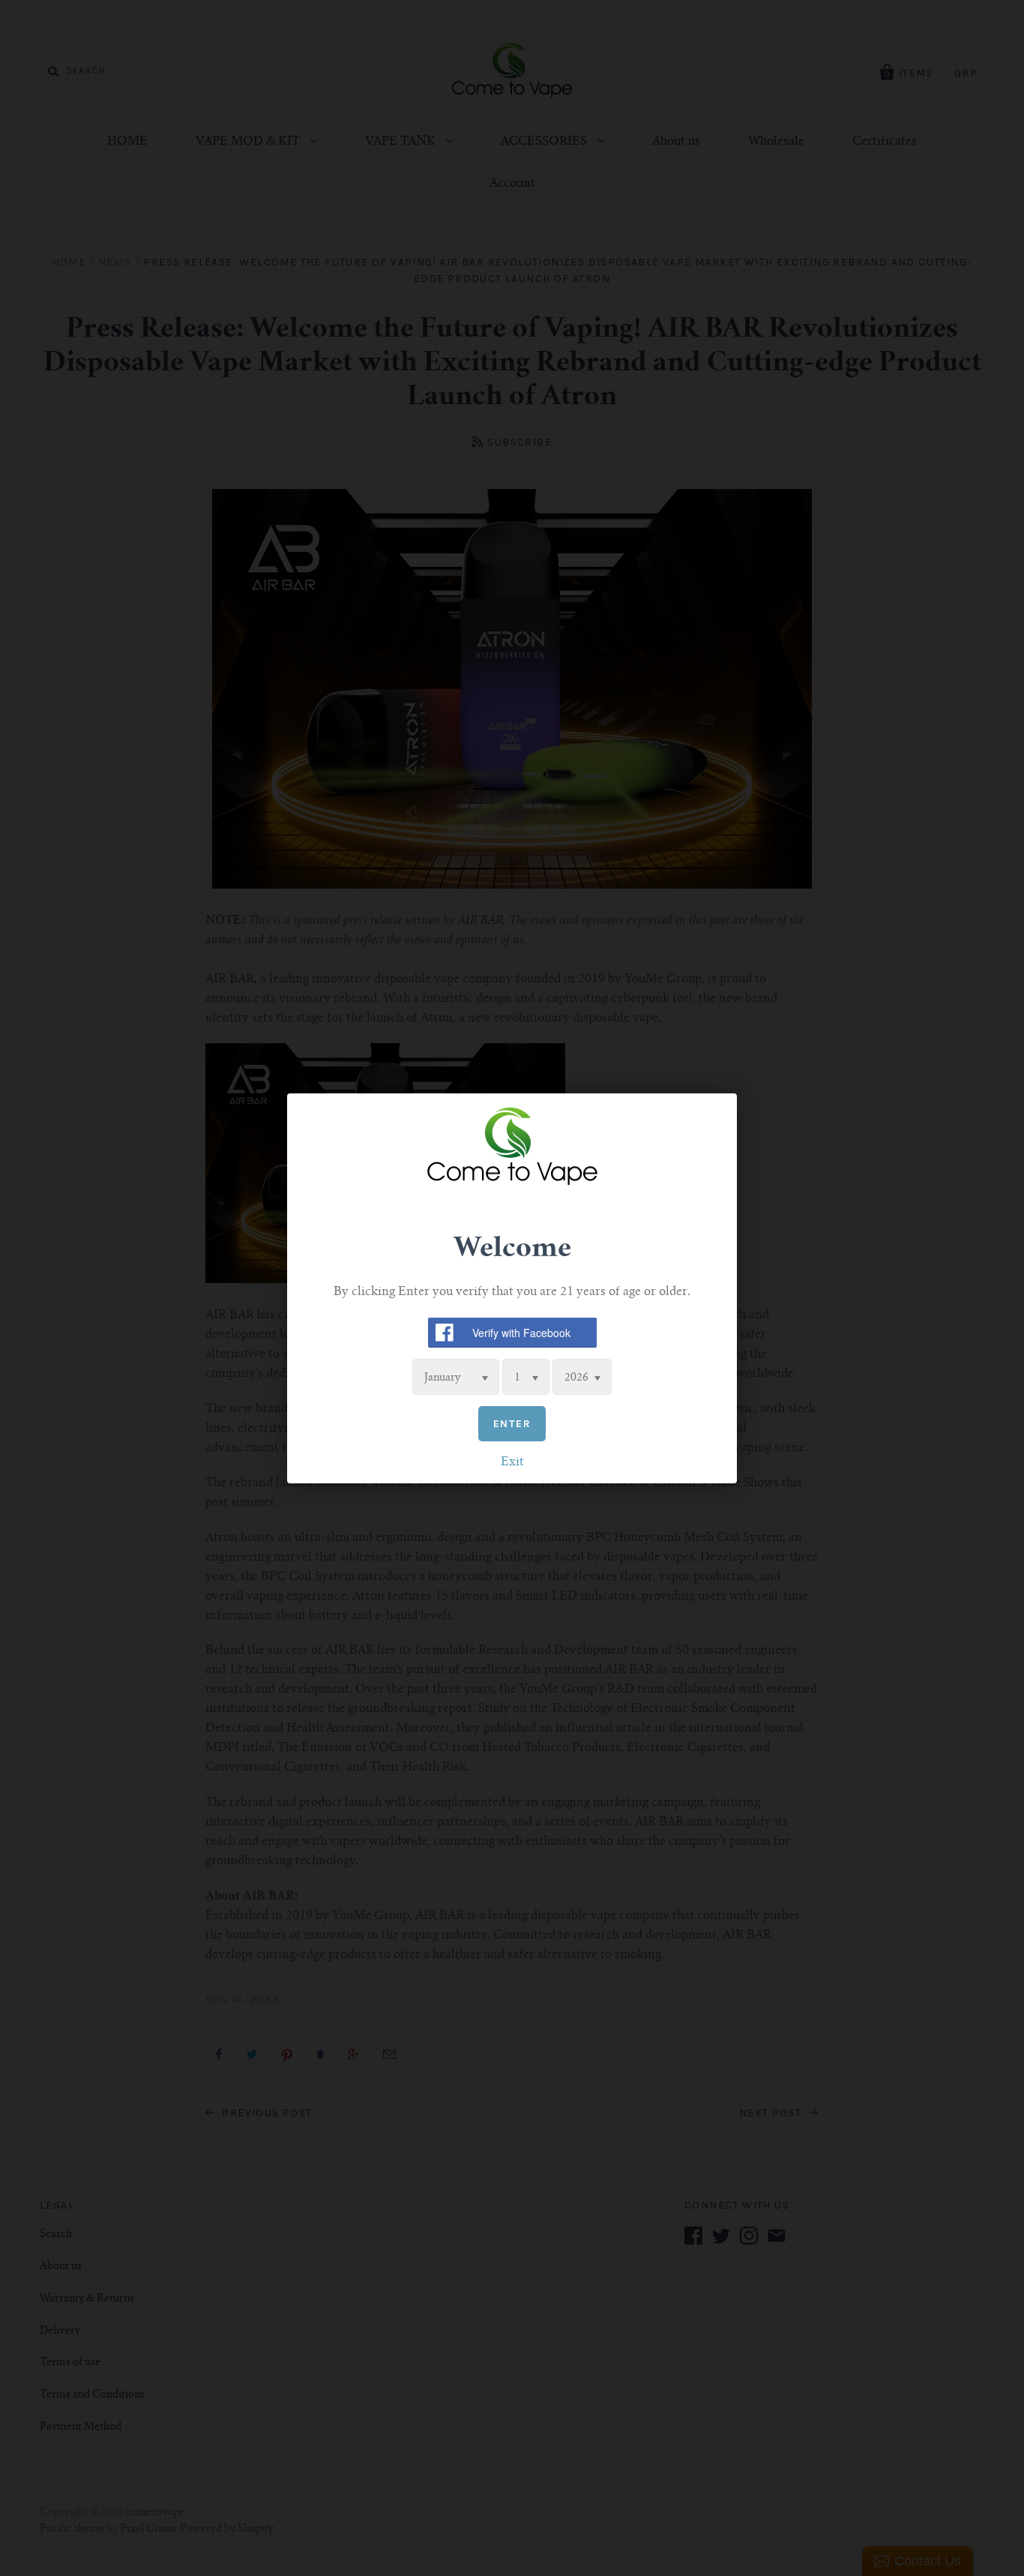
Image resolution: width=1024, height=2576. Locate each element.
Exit (512, 1462)
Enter (512, 1423)
